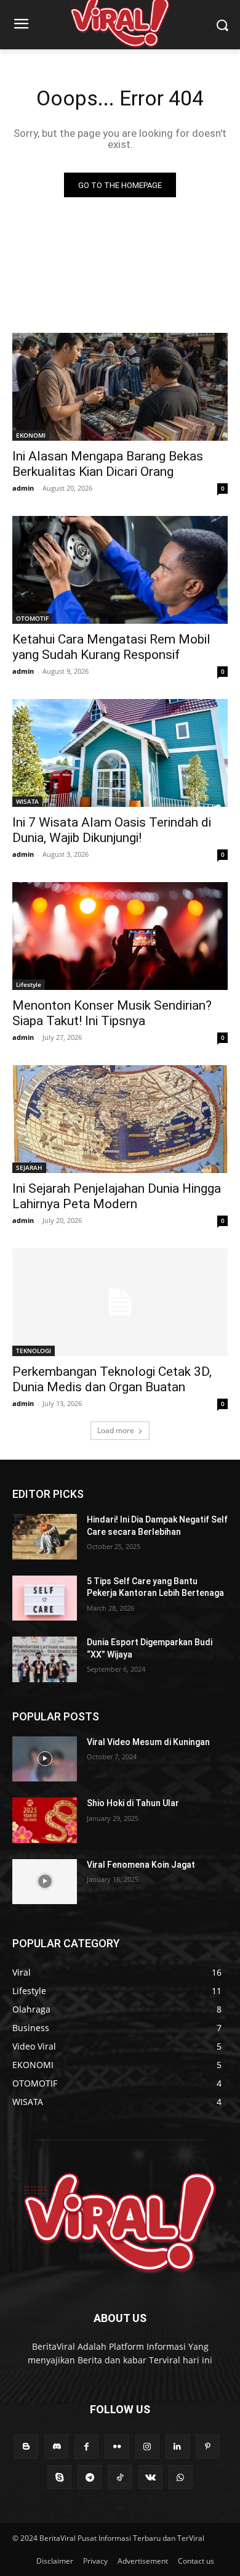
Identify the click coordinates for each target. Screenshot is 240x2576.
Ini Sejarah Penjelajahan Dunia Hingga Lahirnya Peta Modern (117, 1196)
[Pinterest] (208, 2446)
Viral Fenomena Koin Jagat (141, 1865)
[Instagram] (147, 2446)
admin (23, 488)
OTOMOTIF (32, 618)
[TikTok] (120, 2477)
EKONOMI (31, 435)
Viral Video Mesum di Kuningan (148, 1742)
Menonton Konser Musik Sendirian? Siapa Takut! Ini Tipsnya (112, 1013)
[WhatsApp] (181, 2477)
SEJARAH (29, 1167)
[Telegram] (90, 2477)
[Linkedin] (178, 2446)
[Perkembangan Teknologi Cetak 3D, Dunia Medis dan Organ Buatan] (120, 1302)
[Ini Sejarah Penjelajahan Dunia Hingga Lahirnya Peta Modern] (120, 1119)
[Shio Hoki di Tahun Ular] (45, 1820)
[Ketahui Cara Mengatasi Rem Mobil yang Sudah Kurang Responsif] (120, 570)
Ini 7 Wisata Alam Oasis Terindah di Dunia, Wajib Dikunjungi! (112, 830)
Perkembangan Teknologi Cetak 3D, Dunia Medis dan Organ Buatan (112, 1379)
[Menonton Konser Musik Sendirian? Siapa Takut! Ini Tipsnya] (120, 936)
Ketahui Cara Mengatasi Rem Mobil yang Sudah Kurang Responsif (111, 647)
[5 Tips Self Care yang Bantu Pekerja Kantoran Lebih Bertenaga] (45, 1598)
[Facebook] (86, 2446)
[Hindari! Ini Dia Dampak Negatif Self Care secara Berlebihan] (45, 1537)
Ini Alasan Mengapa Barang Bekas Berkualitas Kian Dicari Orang (108, 464)
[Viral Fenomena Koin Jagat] (45, 1882)
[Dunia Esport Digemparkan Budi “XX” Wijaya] (45, 1659)
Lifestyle (29, 984)
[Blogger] (26, 2446)
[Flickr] (117, 2446)
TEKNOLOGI (34, 1351)
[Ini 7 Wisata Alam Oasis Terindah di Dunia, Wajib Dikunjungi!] (120, 753)
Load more (116, 1430)
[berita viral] (120, 2223)
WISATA (27, 801)
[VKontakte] (150, 2477)
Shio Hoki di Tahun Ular (133, 1803)
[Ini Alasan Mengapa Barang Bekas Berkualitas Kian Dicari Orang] (120, 387)
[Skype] (59, 2477)
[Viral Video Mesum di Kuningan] (45, 1759)
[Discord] (56, 2446)
